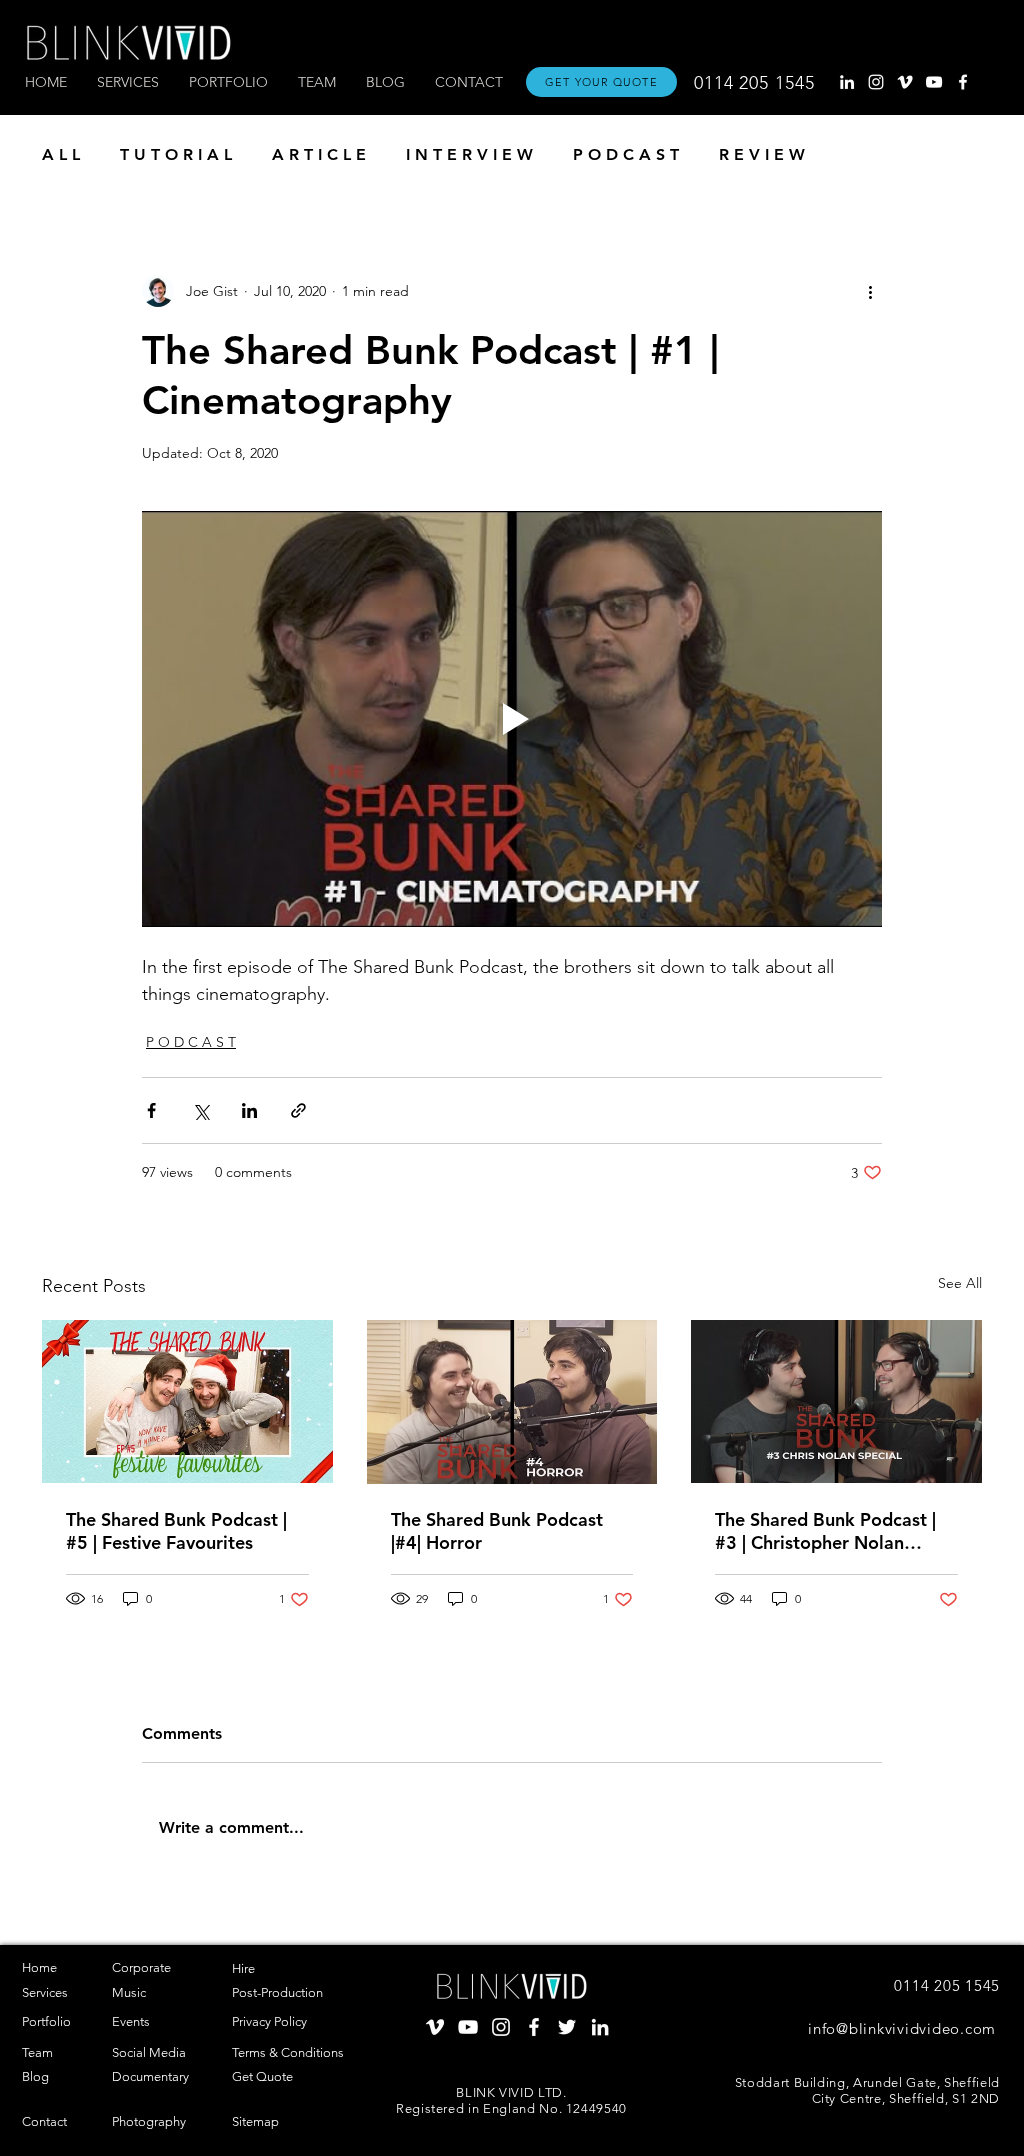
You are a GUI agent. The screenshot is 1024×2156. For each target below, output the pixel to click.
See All (960, 1283)
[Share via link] (298, 1110)
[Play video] (512, 719)
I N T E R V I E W (469, 154)
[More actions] (870, 291)
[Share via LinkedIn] (249, 1110)
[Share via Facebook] (151, 1110)
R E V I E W (762, 154)
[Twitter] (567, 2027)
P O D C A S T (626, 154)
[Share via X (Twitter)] (200, 1110)
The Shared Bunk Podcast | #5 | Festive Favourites (176, 1531)
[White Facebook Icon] (963, 82)
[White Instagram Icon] (876, 82)
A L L (61, 154)
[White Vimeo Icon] (905, 82)
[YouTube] (934, 82)
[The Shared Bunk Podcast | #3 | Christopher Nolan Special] (836, 1401)
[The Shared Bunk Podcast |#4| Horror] (512, 1402)
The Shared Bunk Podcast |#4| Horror (497, 1531)
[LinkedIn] (847, 82)
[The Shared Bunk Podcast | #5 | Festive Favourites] (187, 1401)
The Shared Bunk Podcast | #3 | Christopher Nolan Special (825, 1531)
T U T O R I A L (176, 154)
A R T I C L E (319, 154)
